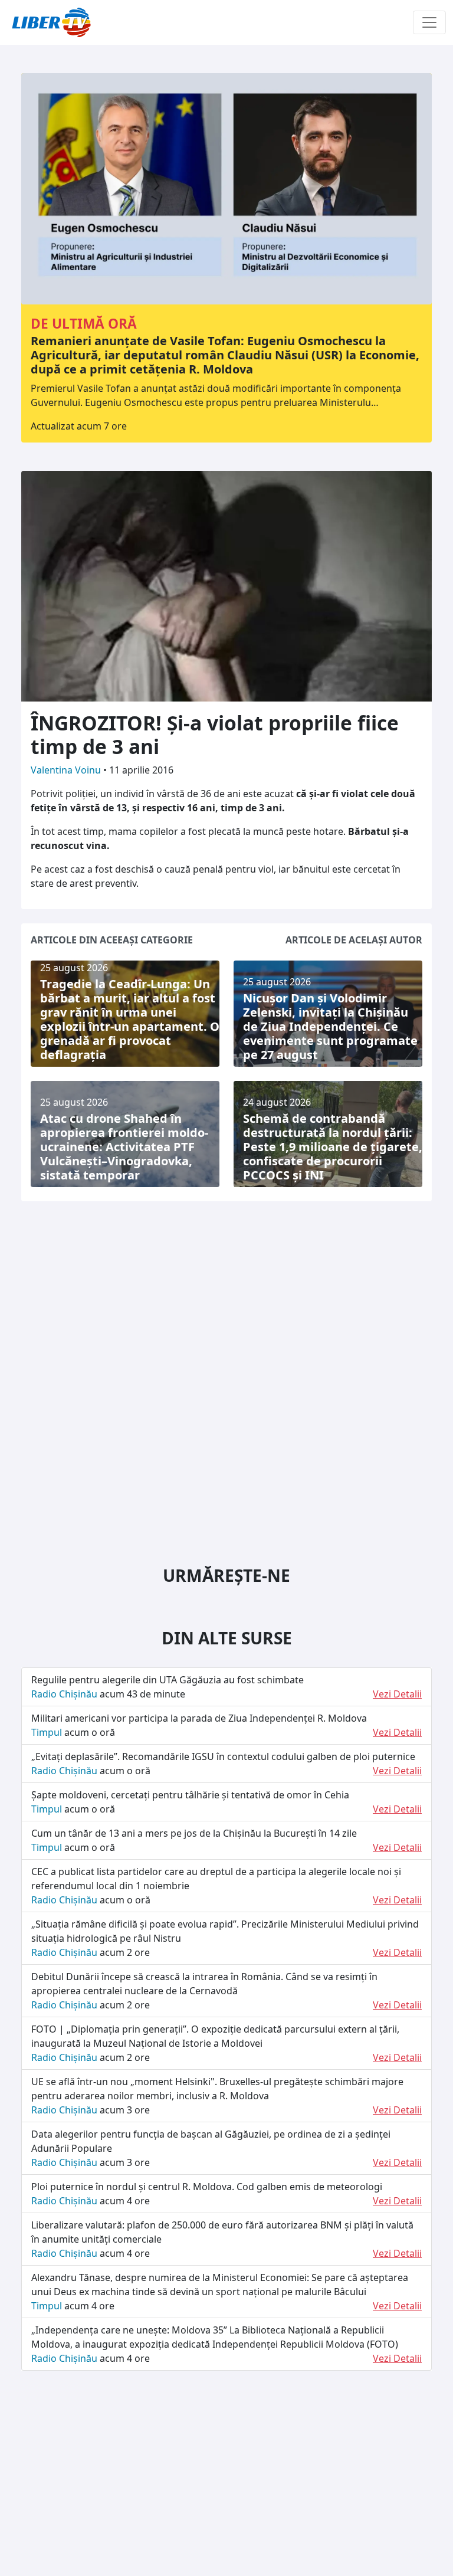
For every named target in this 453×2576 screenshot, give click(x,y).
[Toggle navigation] (429, 22)
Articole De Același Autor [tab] (354, 940)
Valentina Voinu (67, 770)
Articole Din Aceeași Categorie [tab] (112, 940)
